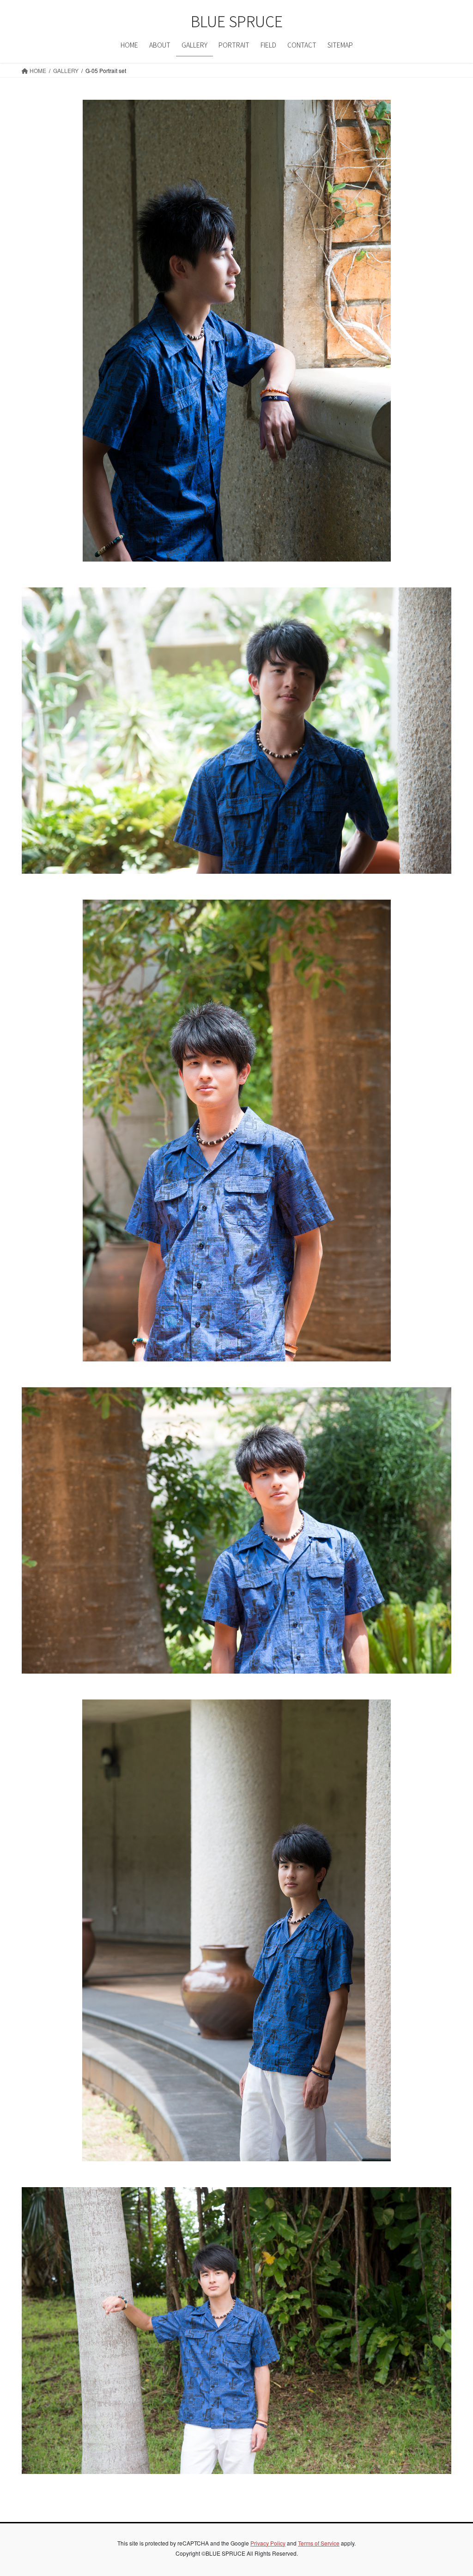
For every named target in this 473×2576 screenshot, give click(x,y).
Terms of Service (319, 2543)
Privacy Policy (268, 2543)
